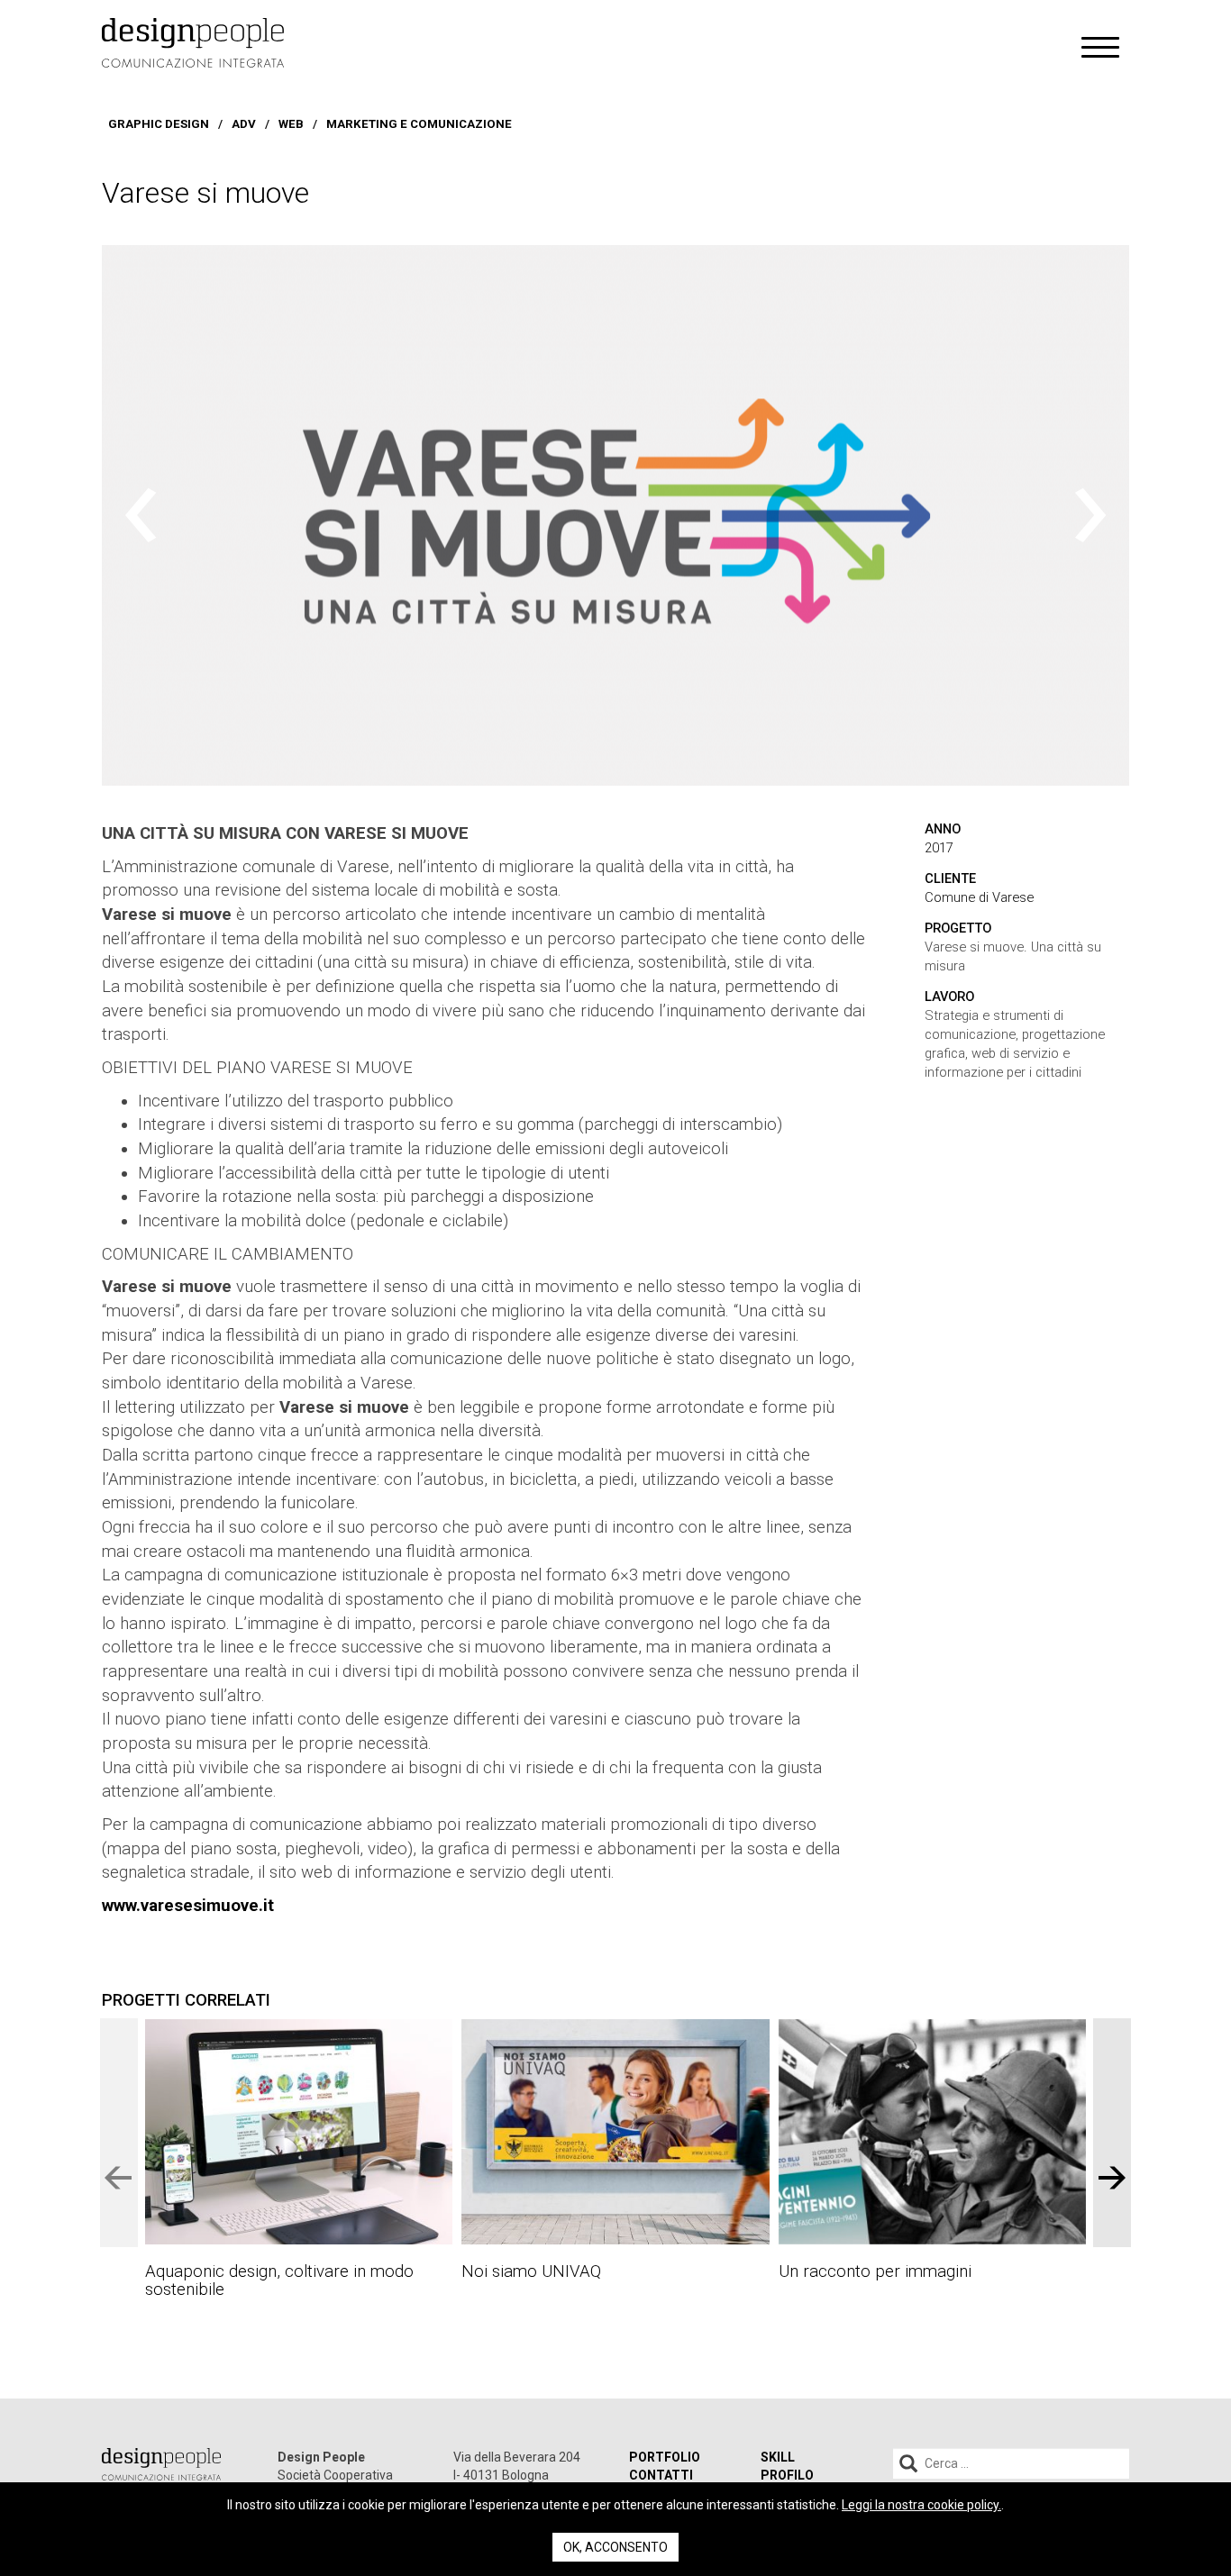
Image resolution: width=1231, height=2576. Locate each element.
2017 (939, 848)
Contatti (661, 2475)
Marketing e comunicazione (419, 124)
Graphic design (159, 124)
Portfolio (665, 2457)
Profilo (787, 2475)
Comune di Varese (979, 897)
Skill (778, 2457)
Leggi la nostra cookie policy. (921, 2505)
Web (291, 124)
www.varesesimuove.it (188, 1906)
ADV (244, 124)
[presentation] (141, 515)
